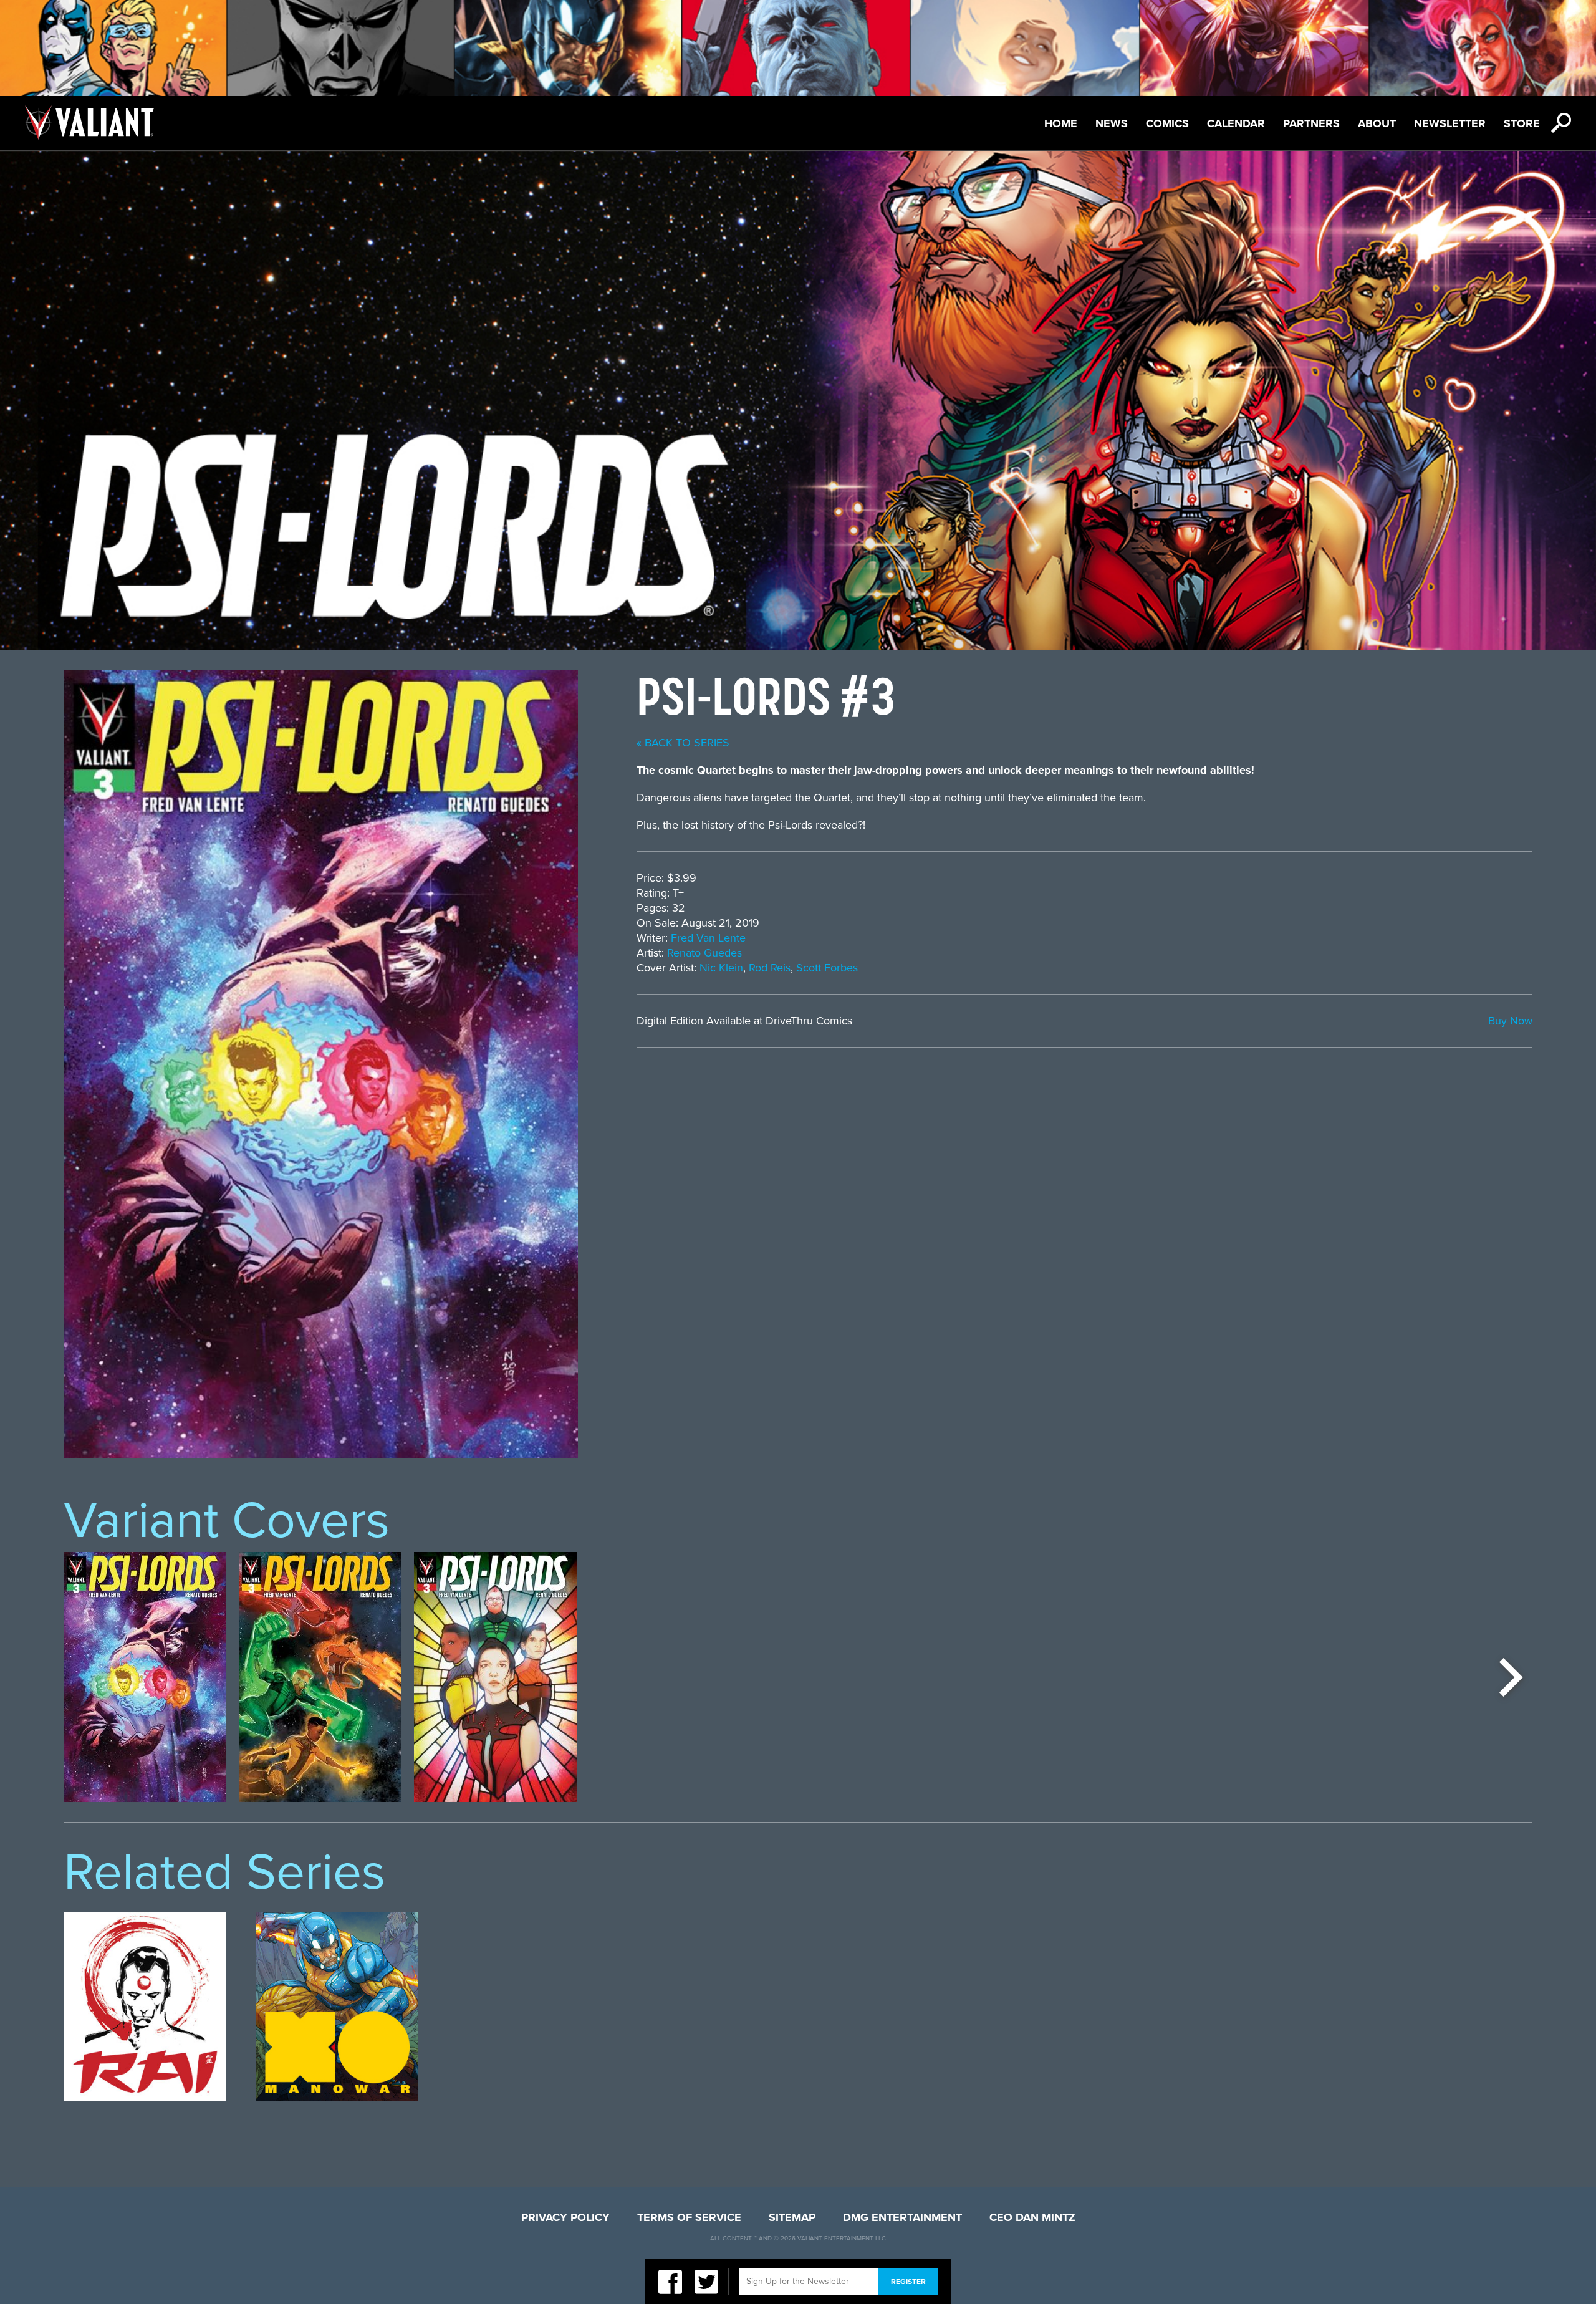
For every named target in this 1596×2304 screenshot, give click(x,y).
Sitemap (792, 2217)
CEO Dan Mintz (1032, 2217)
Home (1061, 123)
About (1377, 123)
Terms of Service (689, 2217)
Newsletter (1450, 123)
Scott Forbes (827, 968)
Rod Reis (770, 968)
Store (1522, 123)
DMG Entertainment (902, 2217)
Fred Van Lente (708, 938)
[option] (145, 1677)
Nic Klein (721, 968)
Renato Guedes (704, 953)
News (1112, 123)
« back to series (683, 743)
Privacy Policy (565, 2217)
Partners (1311, 123)
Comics (1167, 123)
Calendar (1236, 123)
